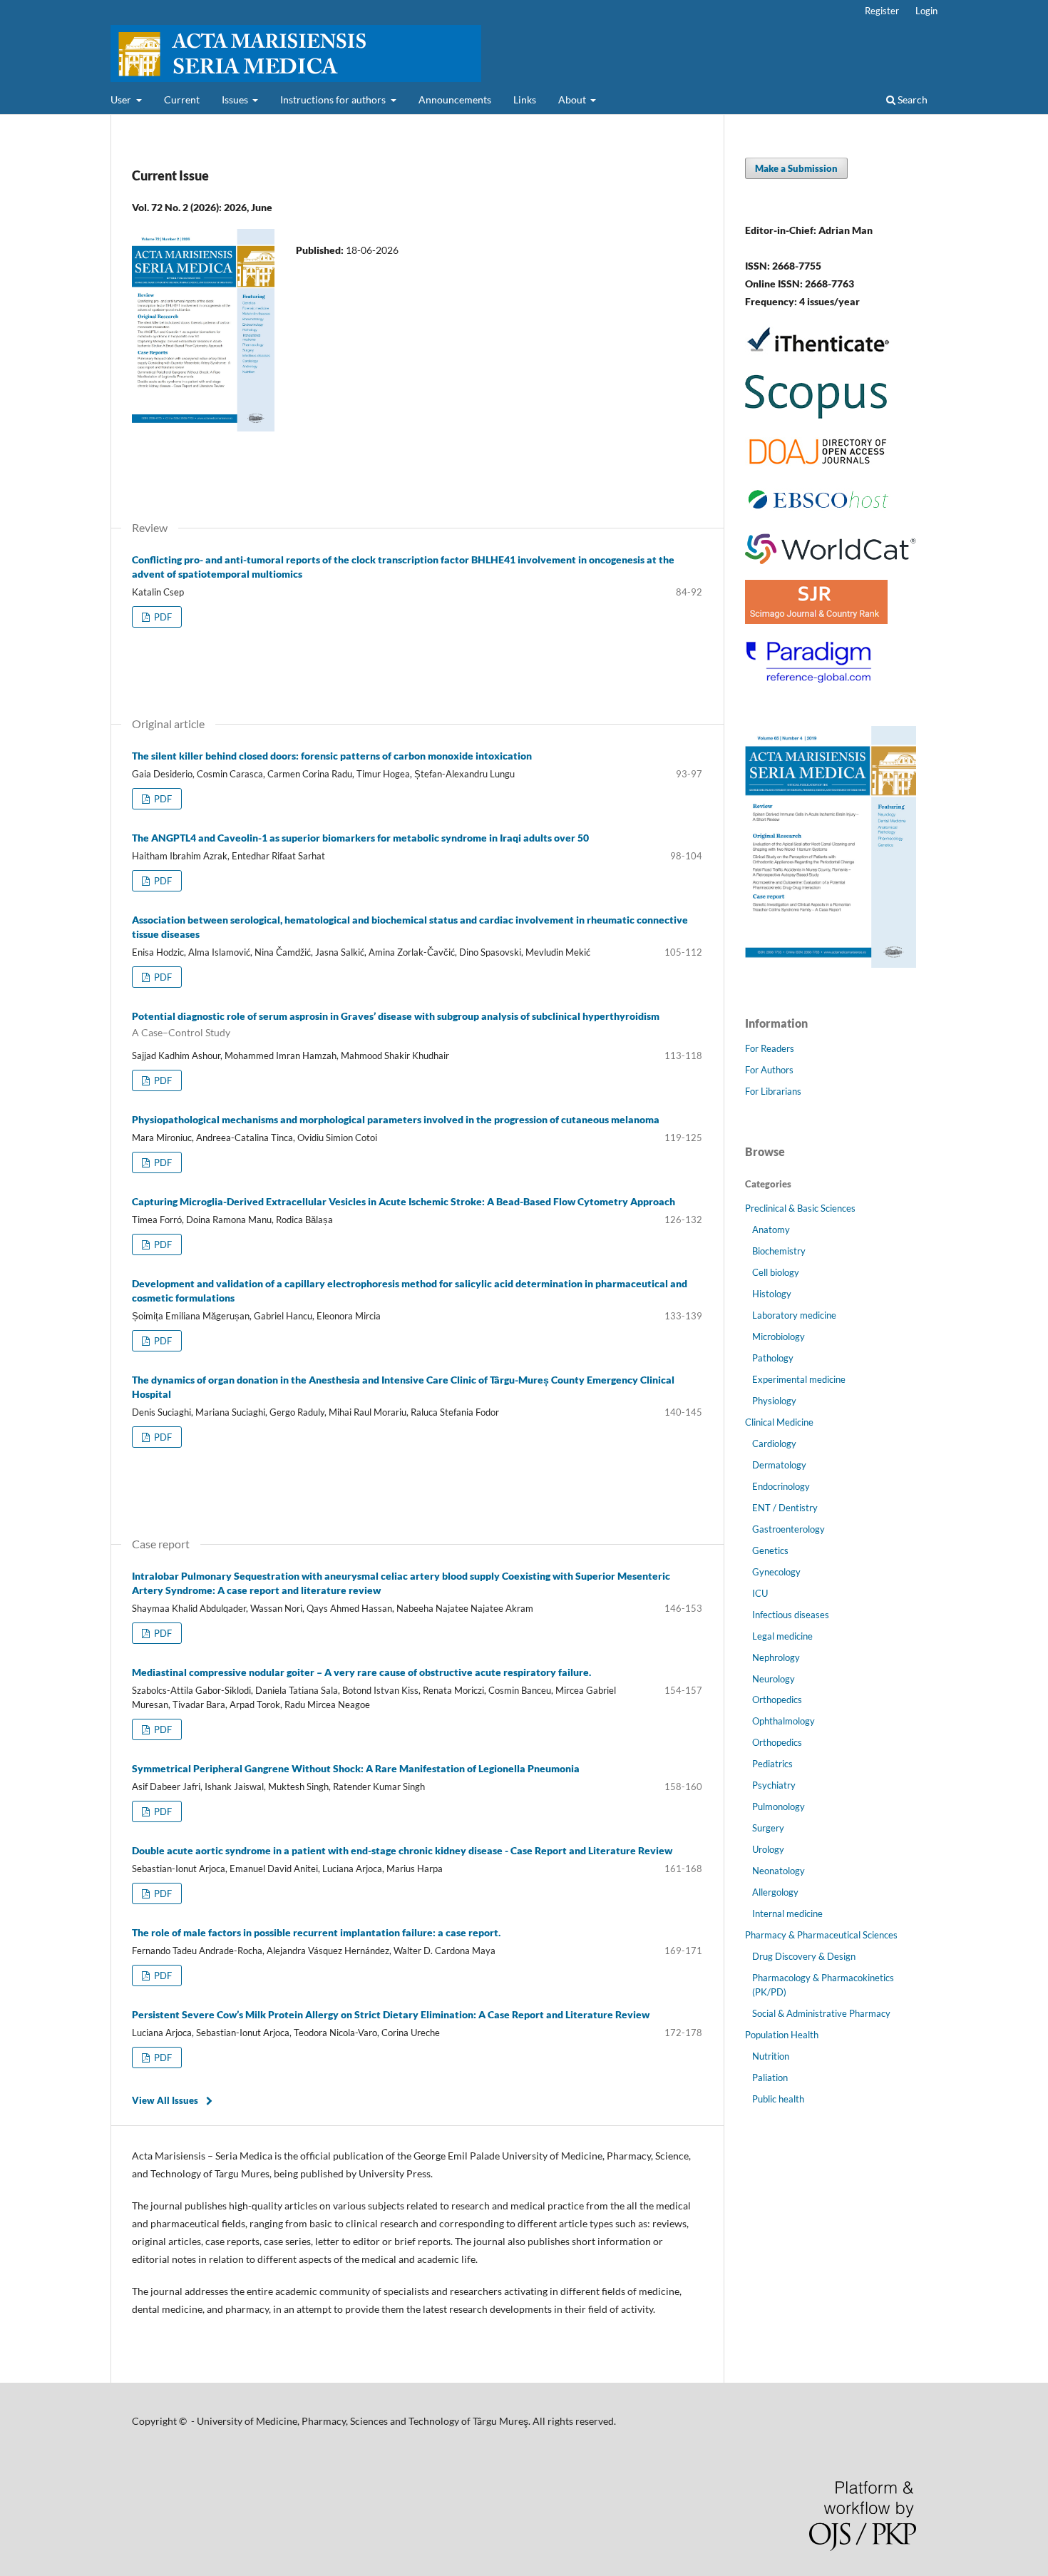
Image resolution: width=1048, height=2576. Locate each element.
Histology (772, 1294)
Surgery (768, 1828)
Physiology (774, 1401)
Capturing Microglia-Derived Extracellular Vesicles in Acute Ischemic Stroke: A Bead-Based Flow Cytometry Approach (404, 1201)
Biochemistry (779, 1251)
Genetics (770, 1550)
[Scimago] (816, 620)
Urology (768, 1849)
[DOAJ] (818, 462)
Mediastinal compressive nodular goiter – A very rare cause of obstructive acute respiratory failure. (361, 1672)
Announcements (455, 99)
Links (525, 99)
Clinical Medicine (779, 1422)
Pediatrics (772, 1764)
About (573, 99)
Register (882, 11)
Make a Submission (796, 168)
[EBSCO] (818, 514)
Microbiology (779, 1336)
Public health (778, 2099)
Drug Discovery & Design (804, 1956)
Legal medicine (782, 1636)
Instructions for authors (334, 99)
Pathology (773, 1358)
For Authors (769, 1070)
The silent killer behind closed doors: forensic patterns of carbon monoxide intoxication (332, 756)
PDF (162, 617)
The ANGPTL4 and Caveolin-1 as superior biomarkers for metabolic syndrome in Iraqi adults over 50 (360, 838)
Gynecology (776, 1572)
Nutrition (771, 2056)
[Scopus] (816, 418)
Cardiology (774, 1443)
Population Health (782, 2035)
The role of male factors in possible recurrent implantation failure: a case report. (316, 1932)
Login (926, 11)
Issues (236, 99)
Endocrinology (781, 1486)
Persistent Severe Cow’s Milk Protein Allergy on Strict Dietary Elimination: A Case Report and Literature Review (391, 2014)
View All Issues (165, 2100)
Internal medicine (787, 1913)
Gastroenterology (788, 1529)
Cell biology (776, 1272)
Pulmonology (779, 1806)
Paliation (770, 2077)
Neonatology (779, 1871)
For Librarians (773, 1091)
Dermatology (779, 1465)
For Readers (770, 1048)
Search (911, 99)
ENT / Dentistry (785, 1508)
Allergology (775, 1892)
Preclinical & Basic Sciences (800, 1208)
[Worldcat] (831, 560)
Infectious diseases (791, 1615)
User (122, 99)
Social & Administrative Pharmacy (821, 2013)
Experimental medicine (799, 1379)
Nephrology (776, 1657)
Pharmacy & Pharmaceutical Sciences (821, 1935)
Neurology (774, 1679)
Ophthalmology (784, 1721)
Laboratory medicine (794, 1315)
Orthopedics (777, 1700)
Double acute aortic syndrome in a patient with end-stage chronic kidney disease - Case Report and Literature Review (402, 1850)
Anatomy (771, 1230)
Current (182, 99)
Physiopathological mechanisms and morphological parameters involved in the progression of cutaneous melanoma (396, 1119)
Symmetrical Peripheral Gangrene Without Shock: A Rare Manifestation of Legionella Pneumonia (356, 1768)
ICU (760, 1593)
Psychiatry (774, 1785)
